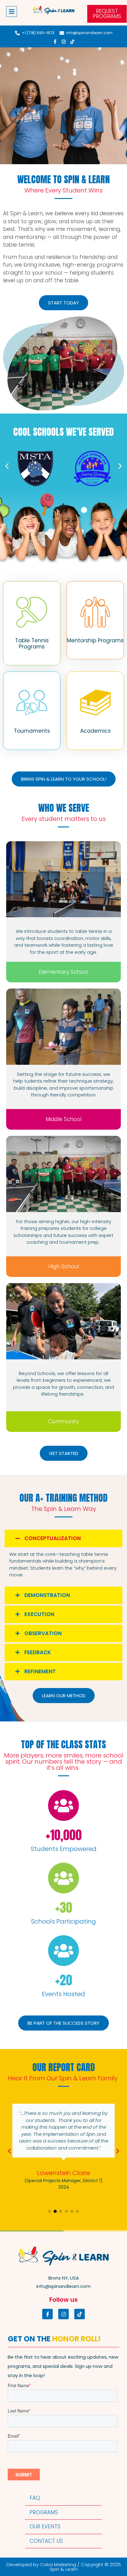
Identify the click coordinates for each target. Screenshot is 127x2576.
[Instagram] (63, 42)
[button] (12, 12)
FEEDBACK (38, 1652)
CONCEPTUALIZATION (53, 1538)
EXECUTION (39, 1614)
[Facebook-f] (55, 42)
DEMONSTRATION (47, 1595)
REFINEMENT (40, 1671)
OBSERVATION (43, 1633)
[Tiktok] (72, 42)
